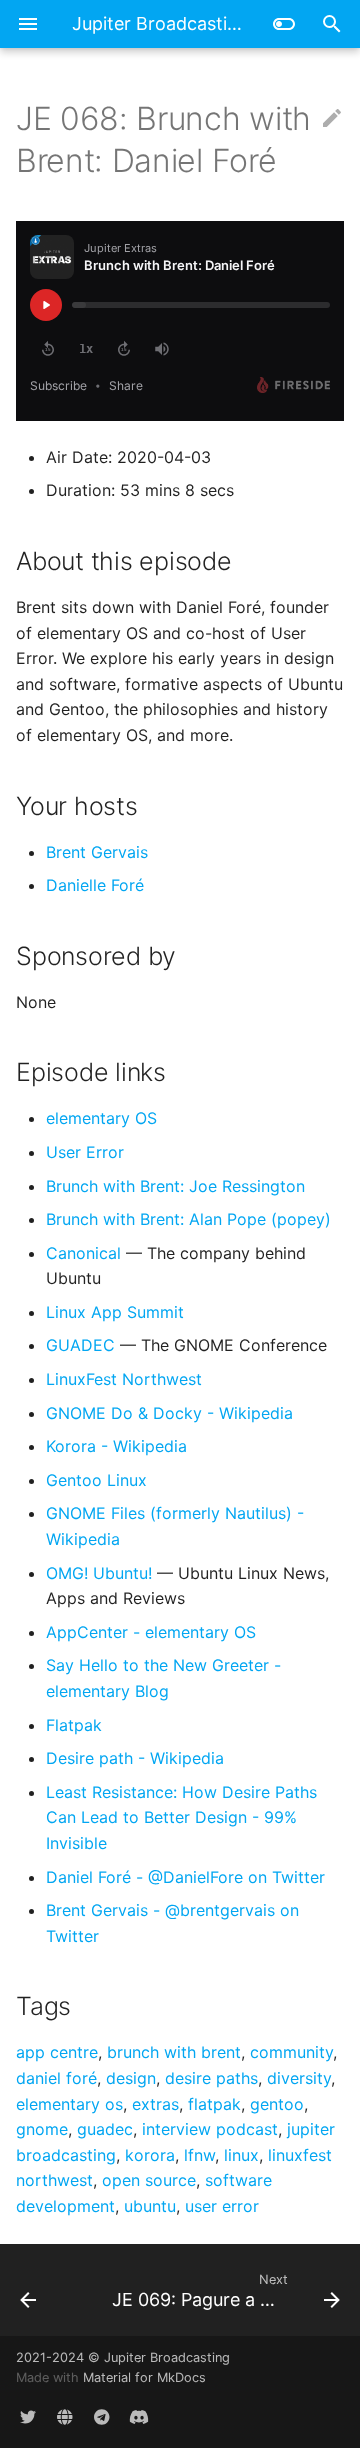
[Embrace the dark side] (284, 24)
